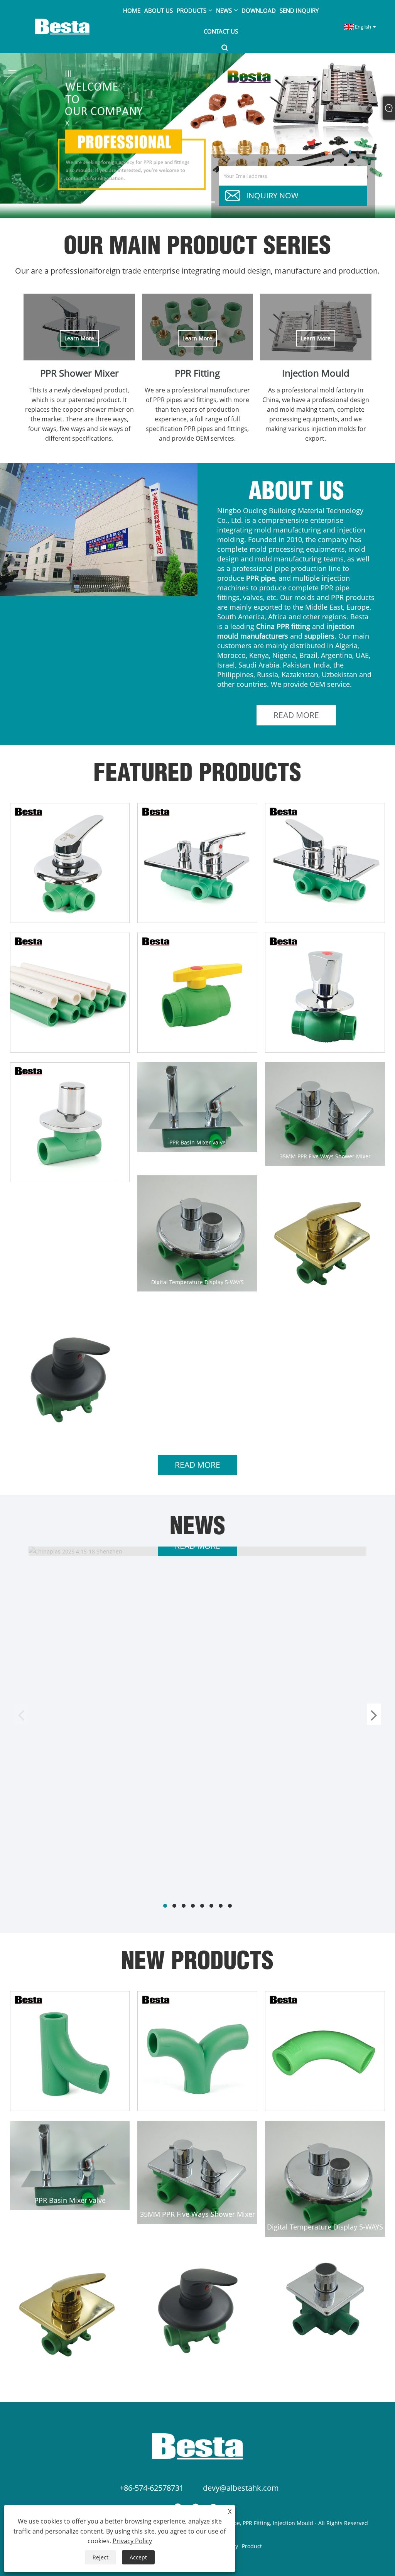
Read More (296, 715)
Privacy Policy (132, 2541)
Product (252, 2546)
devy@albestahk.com (241, 2488)
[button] (186, 202)
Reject (100, 2557)
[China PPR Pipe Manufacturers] (197, 135)
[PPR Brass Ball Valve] (197, 993)
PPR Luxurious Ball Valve (325, 1043)
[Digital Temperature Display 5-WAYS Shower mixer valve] (197, 1233)
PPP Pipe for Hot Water (70, 1043)
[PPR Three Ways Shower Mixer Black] (70, 1375)
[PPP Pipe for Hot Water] (70, 993)
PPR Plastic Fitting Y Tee (70, 2101)
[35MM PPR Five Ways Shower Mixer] (325, 1114)
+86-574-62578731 (152, 2488)
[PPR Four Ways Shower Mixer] (197, 863)
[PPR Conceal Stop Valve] (70, 1122)
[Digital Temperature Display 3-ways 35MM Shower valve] (325, 2298)
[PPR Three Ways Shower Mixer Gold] (325, 1241)
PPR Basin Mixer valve (197, 1142)
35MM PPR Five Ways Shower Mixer (325, 1156)
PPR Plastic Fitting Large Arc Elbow (325, 2101)
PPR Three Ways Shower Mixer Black (70, 1426)
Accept (138, 2557)
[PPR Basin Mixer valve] (197, 1107)
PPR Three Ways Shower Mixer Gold (325, 1296)
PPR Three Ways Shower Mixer (70, 914)
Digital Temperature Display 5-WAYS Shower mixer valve (197, 1282)
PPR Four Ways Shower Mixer (197, 914)
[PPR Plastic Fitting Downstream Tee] (197, 2051)
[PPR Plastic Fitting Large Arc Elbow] (325, 2051)
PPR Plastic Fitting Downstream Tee (197, 2101)
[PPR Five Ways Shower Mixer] (325, 863)
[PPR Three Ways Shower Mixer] (70, 863)
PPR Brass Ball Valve (197, 1043)
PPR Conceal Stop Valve (70, 1173)
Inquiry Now (272, 195)
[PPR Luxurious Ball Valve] (325, 993)
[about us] (99, 530)
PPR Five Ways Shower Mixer (325, 914)
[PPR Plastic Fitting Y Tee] (70, 2051)
